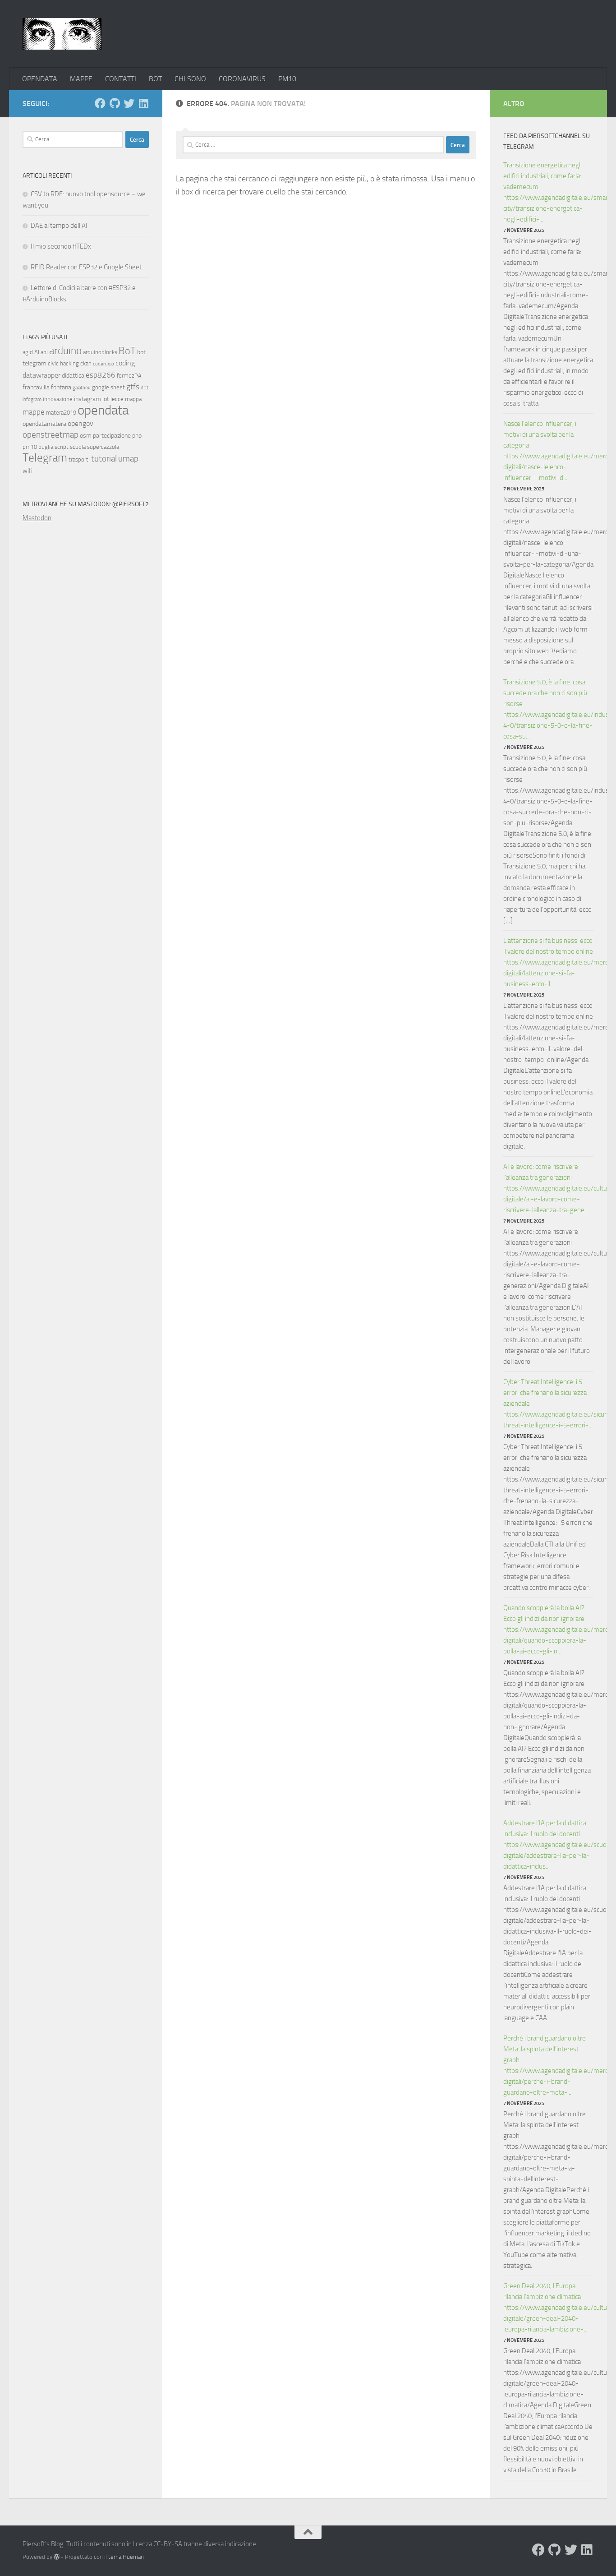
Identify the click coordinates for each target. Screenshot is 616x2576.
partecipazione (112, 436)
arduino (65, 351)
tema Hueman (126, 2557)
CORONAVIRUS (242, 79)
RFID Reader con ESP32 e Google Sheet (86, 267)
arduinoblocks (100, 352)
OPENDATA (40, 79)
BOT (155, 79)
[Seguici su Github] (115, 103)
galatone (82, 388)
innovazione (58, 399)
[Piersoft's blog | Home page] (62, 34)
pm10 (30, 447)
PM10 (287, 79)
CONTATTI (121, 79)
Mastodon (37, 518)
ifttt (145, 388)
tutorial (104, 459)
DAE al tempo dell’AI (59, 226)
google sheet (108, 387)
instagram (87, 399)
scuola (78, 447)
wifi (28, 471)
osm (86, 436)
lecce (117, 399)
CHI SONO (190, 79)
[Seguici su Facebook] (100, 103)
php (137, 436)
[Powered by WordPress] (57, 2557)
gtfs (133, 387)
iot (106, 399)
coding (125, 363)
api (44, 352)
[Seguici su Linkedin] (143, 103)
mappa (133, 399)
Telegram (45, 458)
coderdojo (103, 364)
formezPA (129, 376)
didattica (73, 376)
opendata (103, 410)
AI (37, 352)
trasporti (79, 459)
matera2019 (61, 413)
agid (28, 352)
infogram (32, 399)
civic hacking (63, 363)
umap (128, 459)
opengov (80, 423)
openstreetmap (51, 435)
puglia (46, 447)
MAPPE (81, 79)
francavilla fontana (47, 387)
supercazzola (103, 447)
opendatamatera (44, 424)
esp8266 (101, 375)
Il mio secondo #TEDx (61, 246)
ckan (86, 363)
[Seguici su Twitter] (129, 103)
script (62, 447)
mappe (34, 412)
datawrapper (41, 375)
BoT (127, 351)
